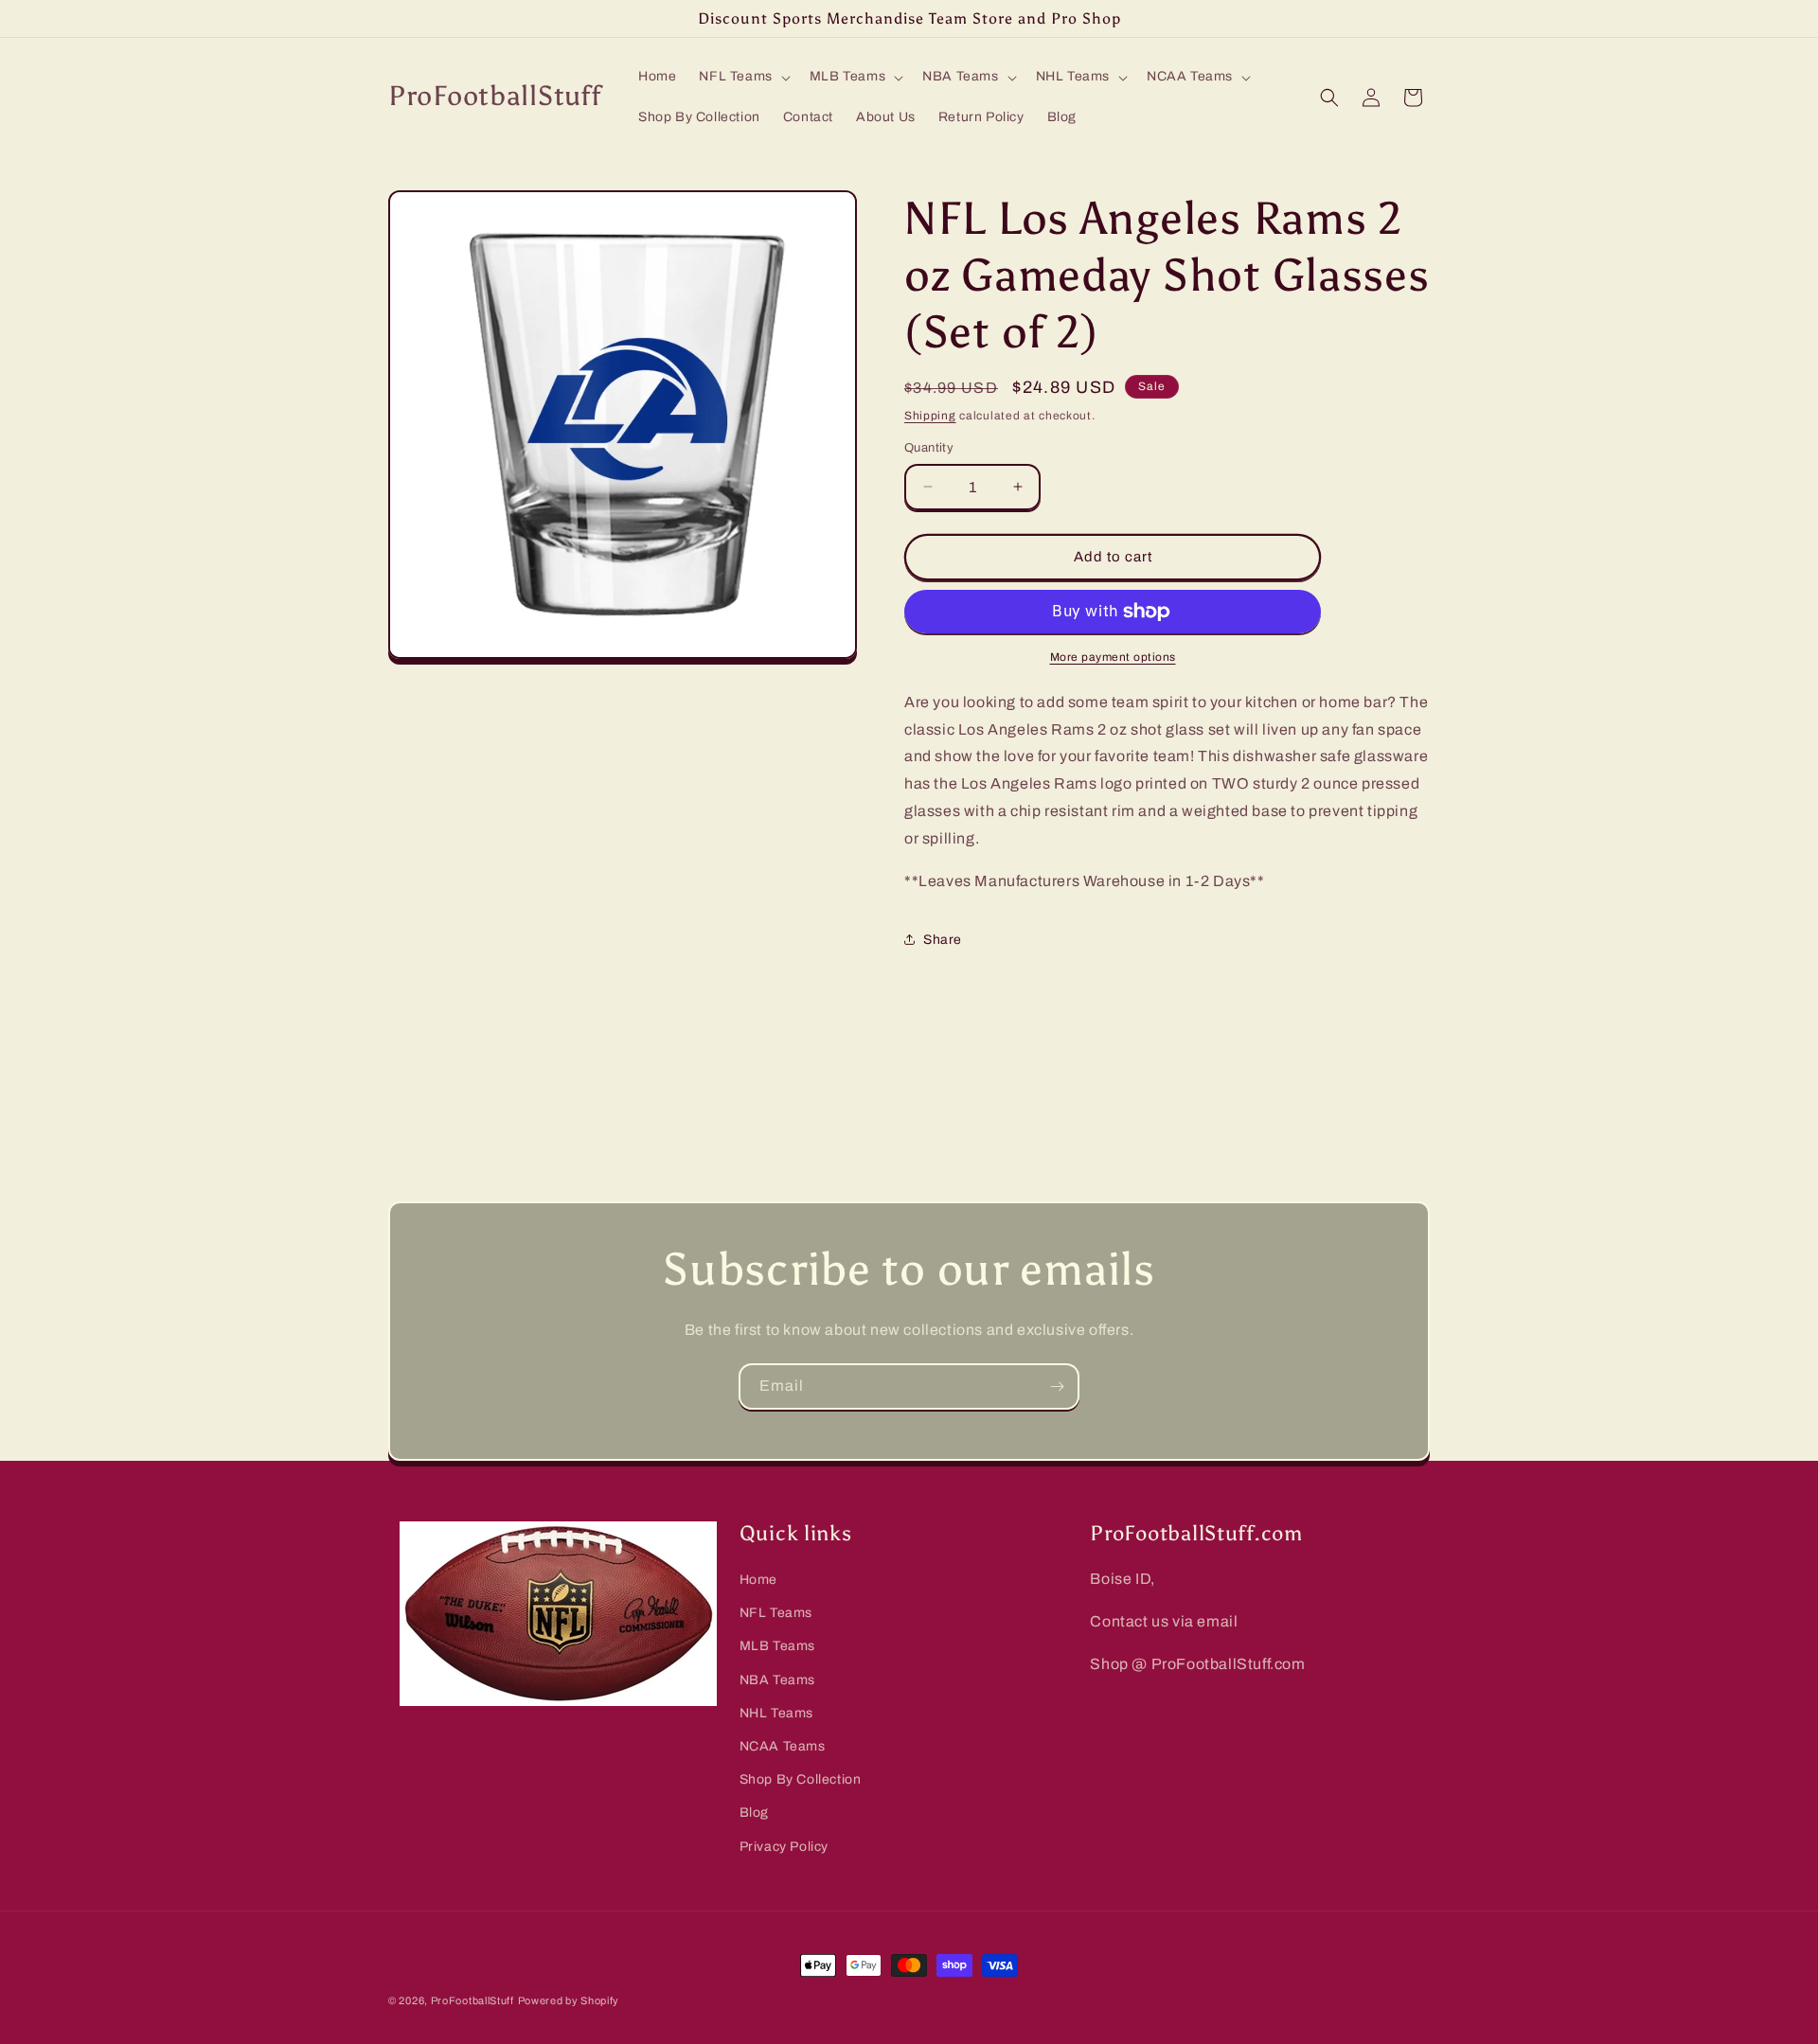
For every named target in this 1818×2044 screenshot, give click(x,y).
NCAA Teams (783, 1746)
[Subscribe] (1057, 1386)
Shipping (930, 416)
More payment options (1113, 657)
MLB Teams (777, 1646)
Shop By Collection (801, 1779)
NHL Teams (776, 1713)
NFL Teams (776, 1613)
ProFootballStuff (472, 2000)
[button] (742, 77)
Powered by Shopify (569, 2000)
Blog (754, 1813)
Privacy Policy (784, 1847)
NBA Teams (777, 1680)
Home (758, 1580)
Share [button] (943, 940)
